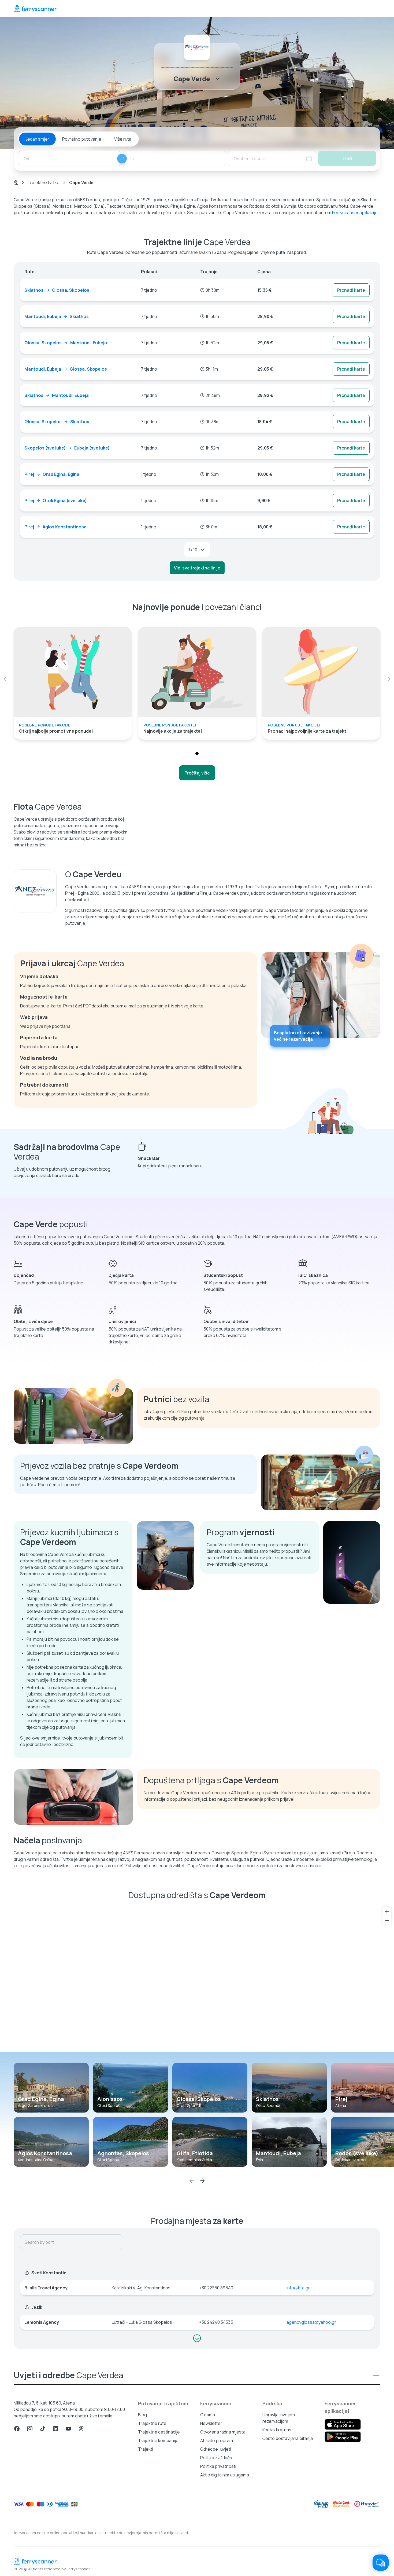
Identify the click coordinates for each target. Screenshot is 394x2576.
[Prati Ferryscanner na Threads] (81, 2429)
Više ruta (123, 139)
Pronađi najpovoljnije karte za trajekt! (308, 731)
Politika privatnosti (218, 2466)
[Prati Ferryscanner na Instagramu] (30, 2429)
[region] (197, 1978)
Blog (142, 2415)
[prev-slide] (6, 679)
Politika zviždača (216, 2458)
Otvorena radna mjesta (223, 2432)
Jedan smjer (37, 139)
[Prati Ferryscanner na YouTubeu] (68, 2429)
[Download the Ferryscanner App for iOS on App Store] (343, 2424)
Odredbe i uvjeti (216, 2449)
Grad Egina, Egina (41, 2099)
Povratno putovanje (82, 139)
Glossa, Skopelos (199, 2099)
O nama (208, 2415)
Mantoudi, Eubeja (278, 2153)
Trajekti (146, 2449)
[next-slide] (388, 679)
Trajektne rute (152, 2423)
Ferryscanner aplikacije (355, 213)
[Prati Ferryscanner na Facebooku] (17, 2429)
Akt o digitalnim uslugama (225, 2475)
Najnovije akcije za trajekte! (173, 731)
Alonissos (110, 2099)
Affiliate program (217, 2440)
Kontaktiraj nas (277, 2430)
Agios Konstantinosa (45, 2153)
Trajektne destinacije (159, 2432)
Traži (347, 158)
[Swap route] (122, 159)
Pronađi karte (351, 290)
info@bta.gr (298, 2288)
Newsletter (211, 2423)
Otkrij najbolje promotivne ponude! (56, 731)
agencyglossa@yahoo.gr (311, 2322)
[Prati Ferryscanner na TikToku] (43, 2429)
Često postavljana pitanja (288, 2438)
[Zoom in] (387, 1911)
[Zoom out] (387, 1920)
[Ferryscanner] (35, 9)
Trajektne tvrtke (44, 182)
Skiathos (267, 2099)
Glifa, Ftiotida (195, 2153)
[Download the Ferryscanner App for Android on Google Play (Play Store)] (343, 2437)
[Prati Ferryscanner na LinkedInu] (55, 2429)
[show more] (197, 2338)
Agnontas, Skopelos (123, 2153)
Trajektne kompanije (158, 2440)
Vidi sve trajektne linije (197, 568)
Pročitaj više (197, 773)
